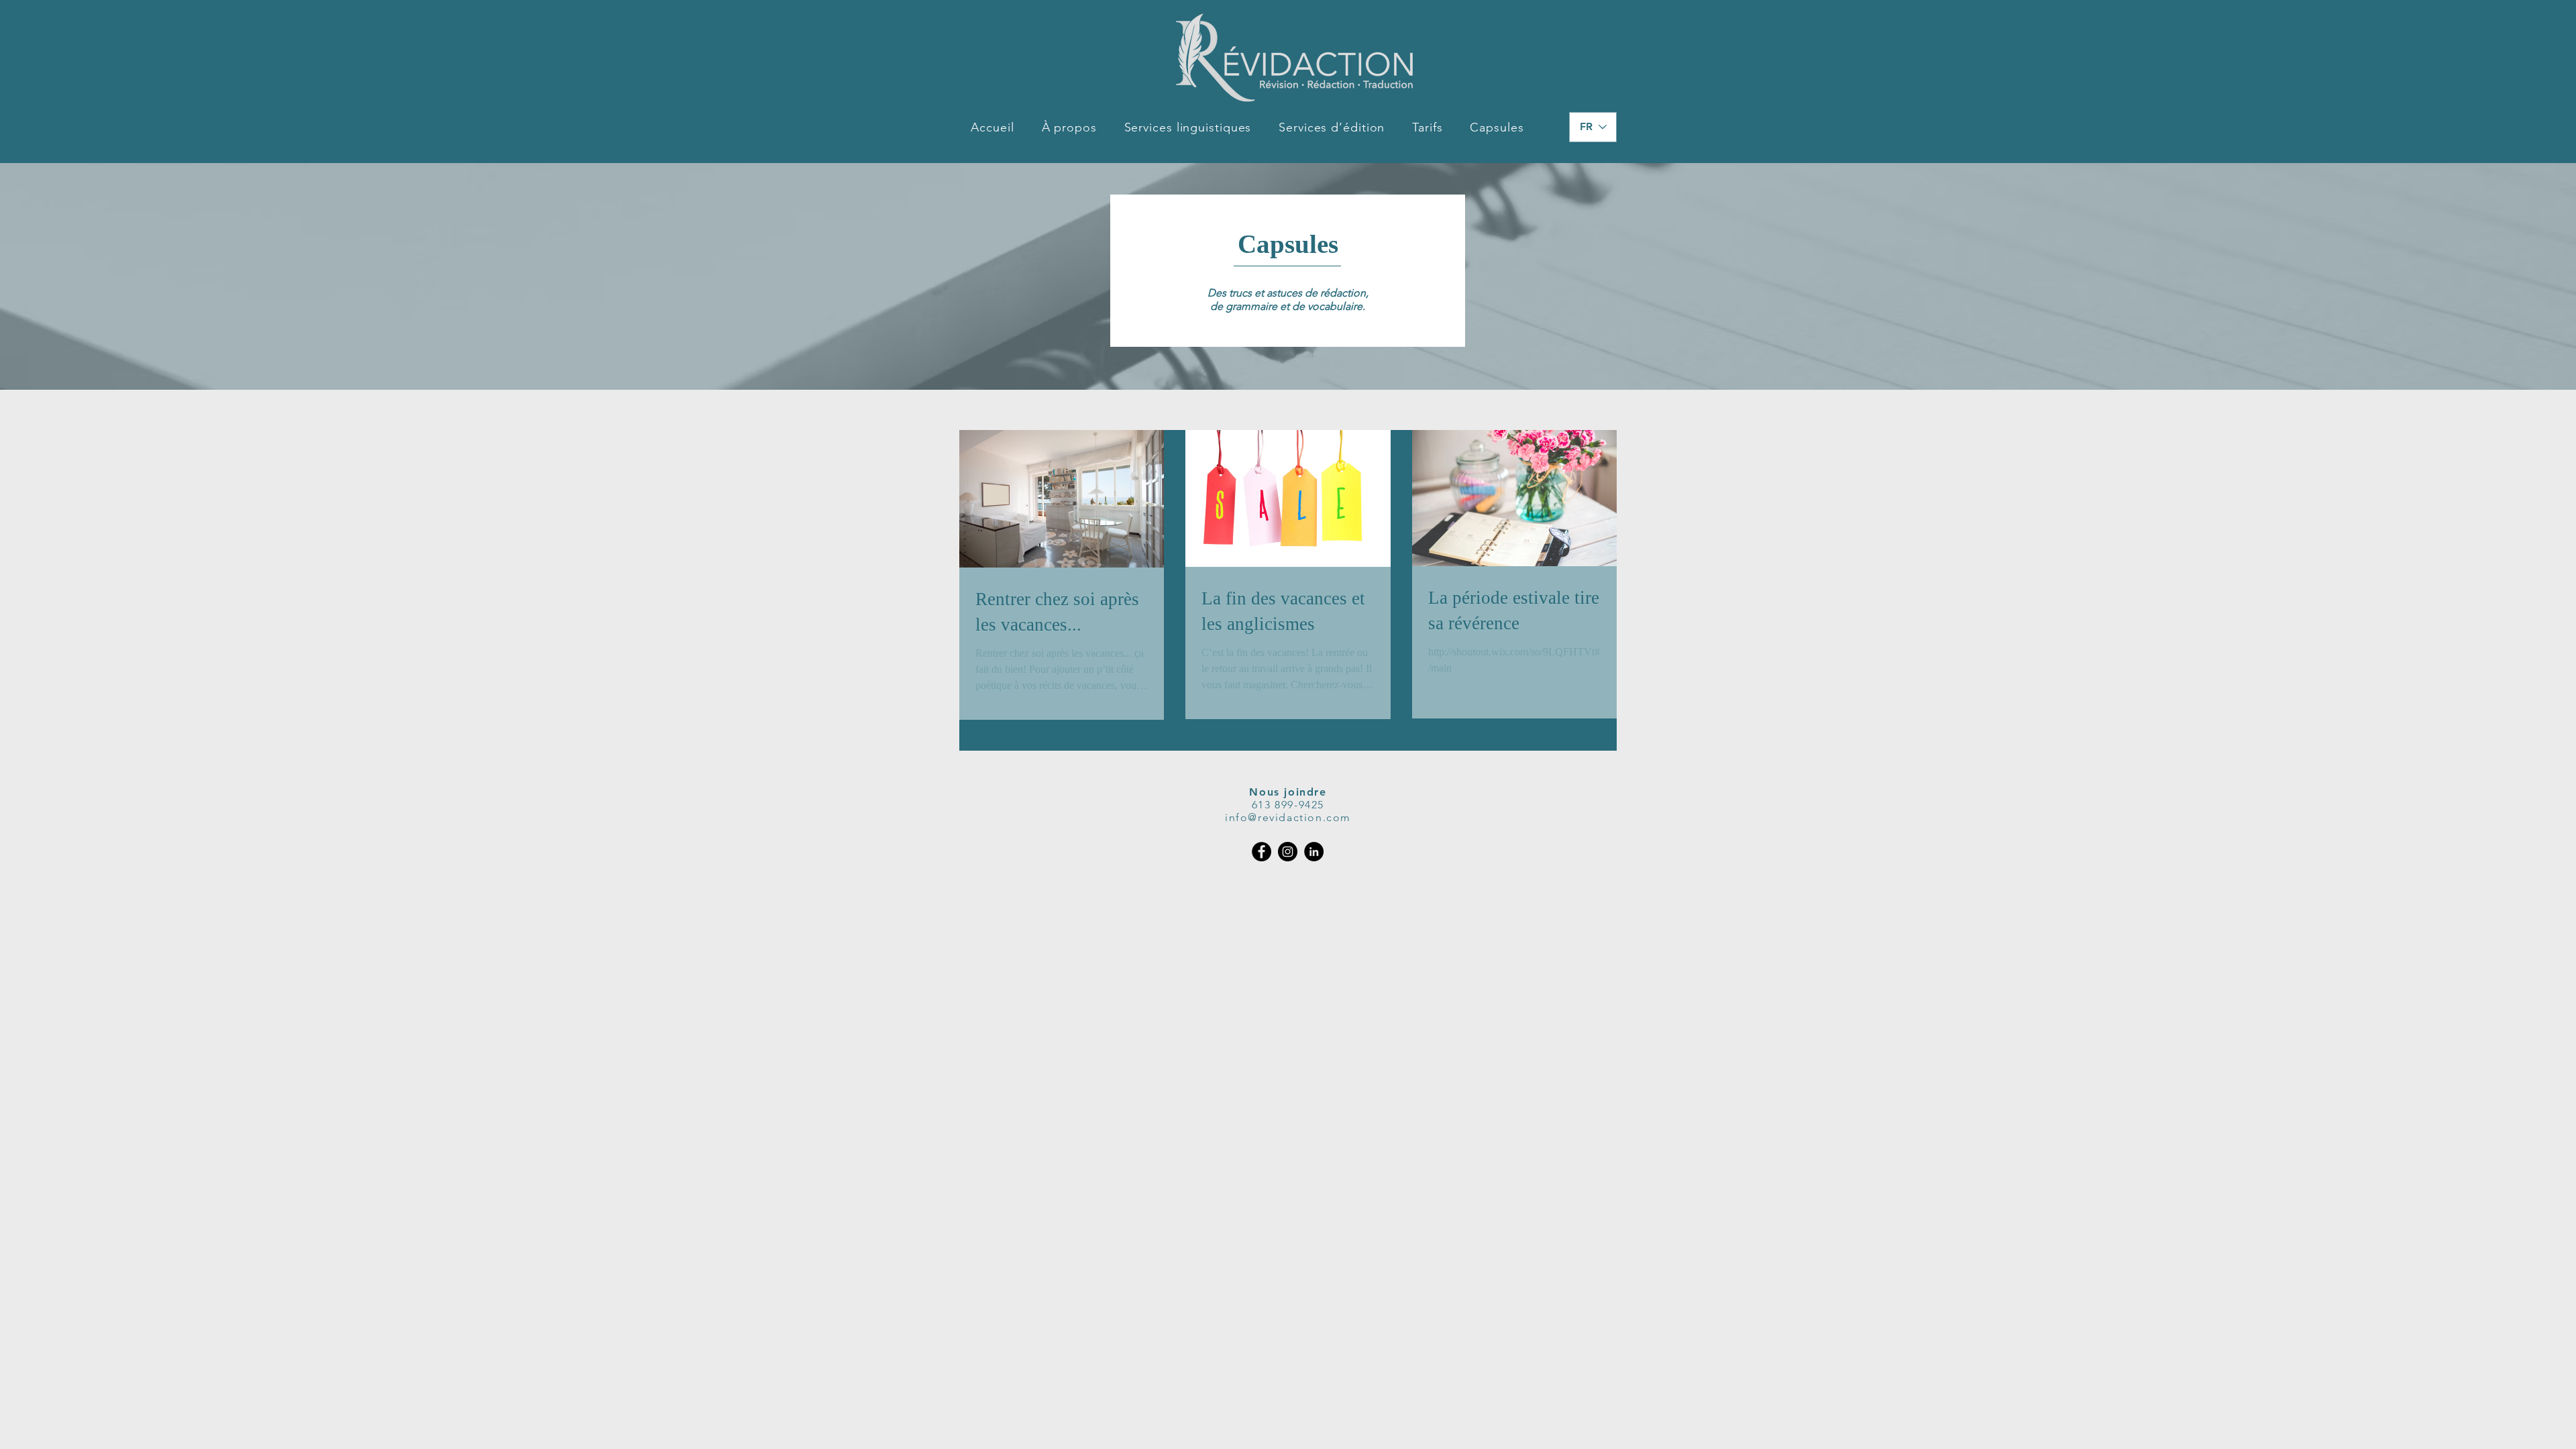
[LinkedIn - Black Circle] (1314, 852)
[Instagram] (1288, 852)
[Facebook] (1262, 852)
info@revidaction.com (1288, 817)
